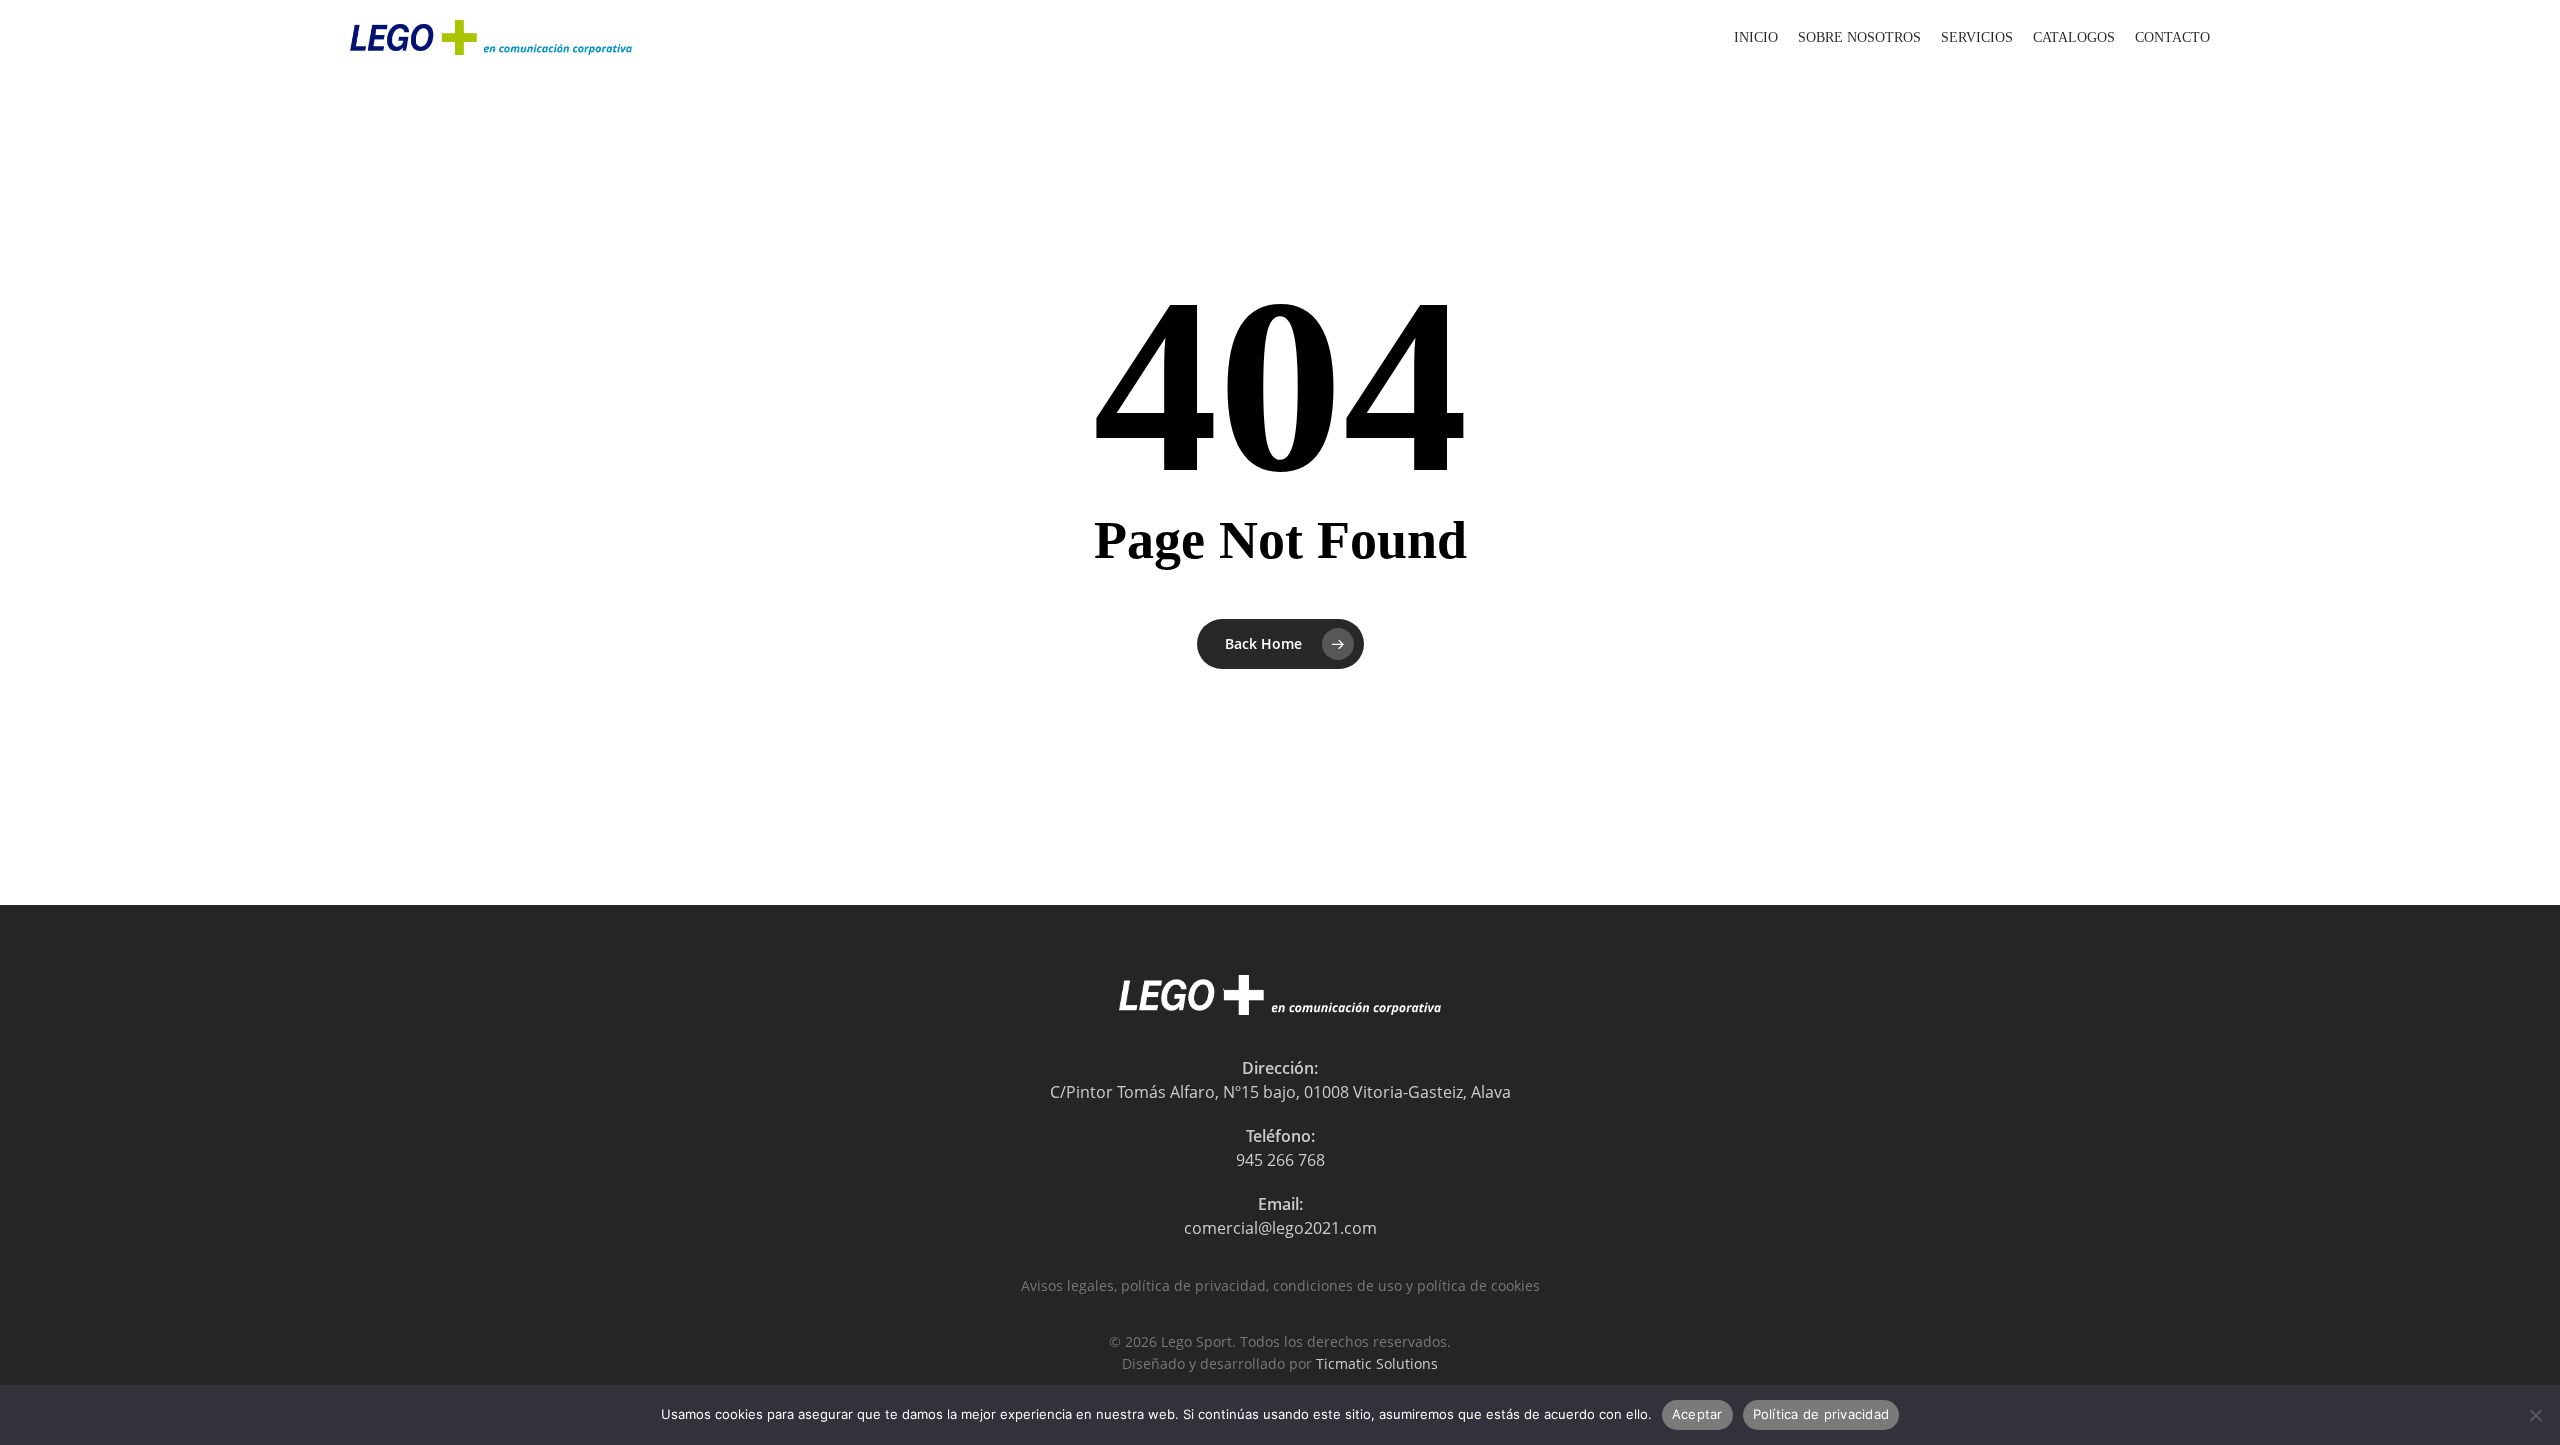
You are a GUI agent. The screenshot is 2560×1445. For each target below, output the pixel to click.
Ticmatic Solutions (1377, 1363)
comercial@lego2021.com (1280, 1228)
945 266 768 (1280, 1160)
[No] (2535, 1415)
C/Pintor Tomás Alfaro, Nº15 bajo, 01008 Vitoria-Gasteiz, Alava (1280, 1092)
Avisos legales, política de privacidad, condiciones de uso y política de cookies (1280, 1285)
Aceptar (1697, 1414)
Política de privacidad (1821, 1414)
